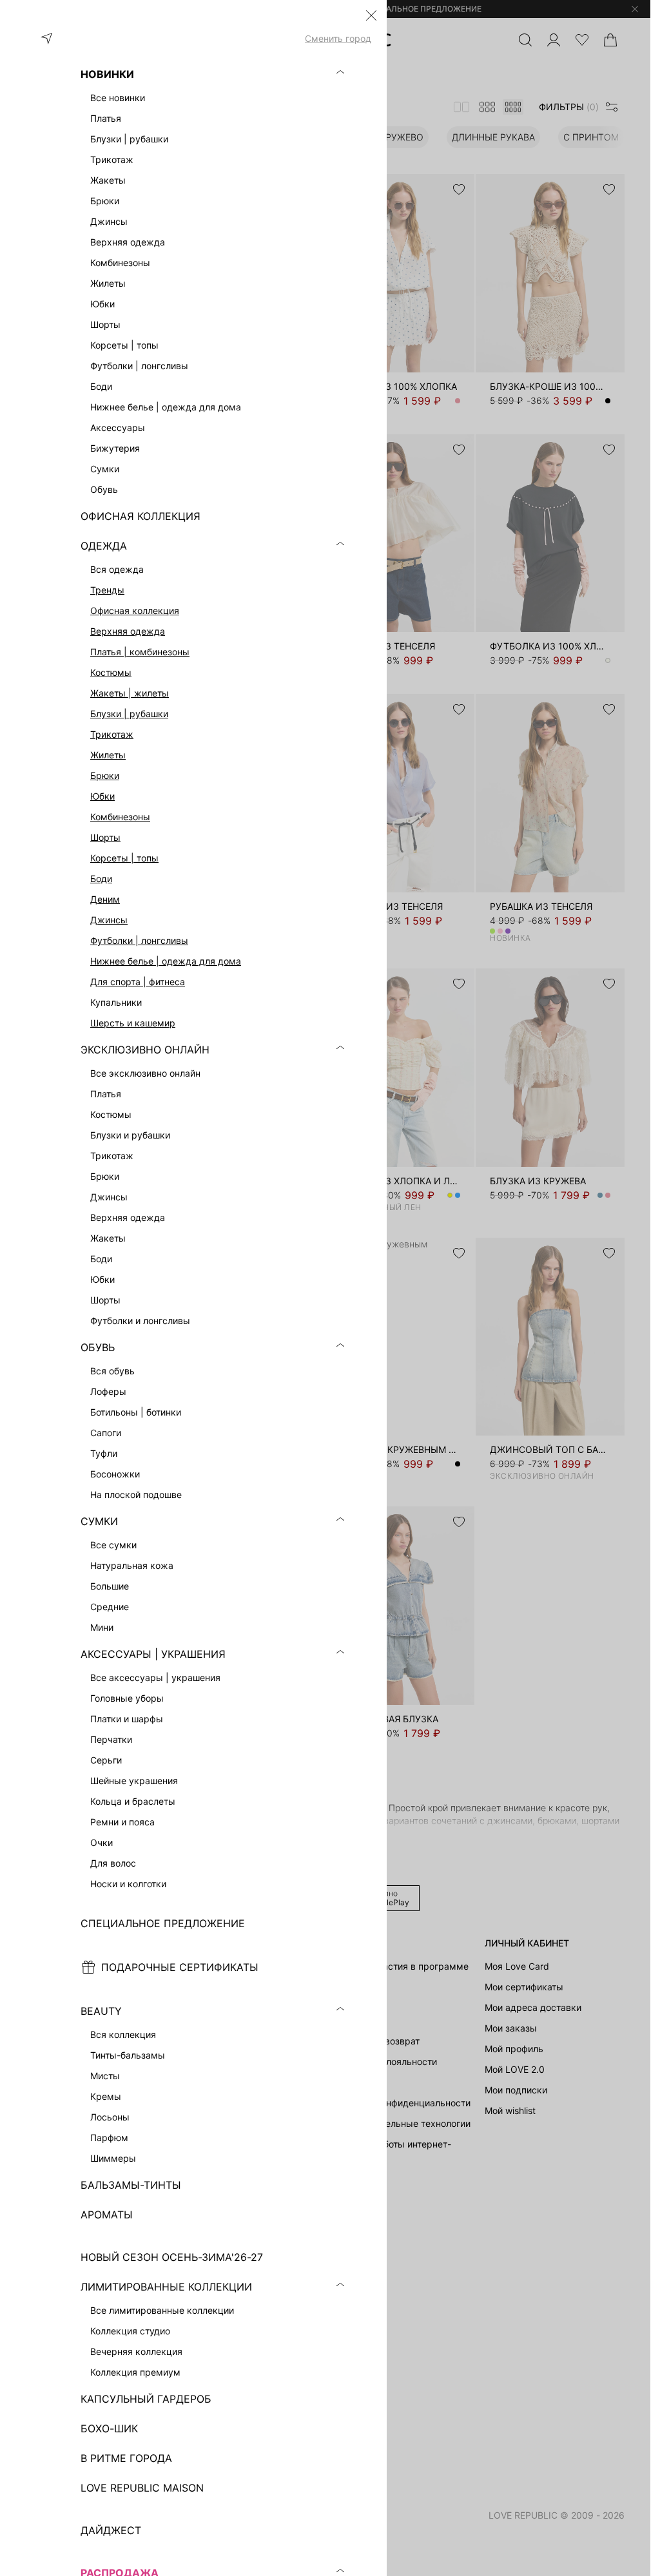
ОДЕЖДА (104, 546)
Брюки (105, 775)
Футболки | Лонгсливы (139, 940)
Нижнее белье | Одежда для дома (166, 961)
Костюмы (111, 672)
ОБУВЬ (98, 1347)
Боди (101, 879)
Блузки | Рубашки (129, 714)
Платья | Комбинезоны (140, 652)
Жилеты (108, 755)
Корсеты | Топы (124, 858)
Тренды (107, 590)
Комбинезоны (120, 817)
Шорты (105, 837)
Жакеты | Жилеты (130, 693)
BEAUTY (101, 2011)
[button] (371, 15)
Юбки (102, 796)
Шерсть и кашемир (133, 1023)
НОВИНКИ (107, 74)
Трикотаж (112, 734)
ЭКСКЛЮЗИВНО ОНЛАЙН (145, 1050)
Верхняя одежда (128, 631)
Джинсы (109, 920)
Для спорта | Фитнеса (138, 982)
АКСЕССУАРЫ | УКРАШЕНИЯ (153, 1654)
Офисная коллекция (135, 610)
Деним (105, 899)
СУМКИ (99, 1521)
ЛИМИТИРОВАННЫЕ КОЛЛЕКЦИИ (166, 2287)
